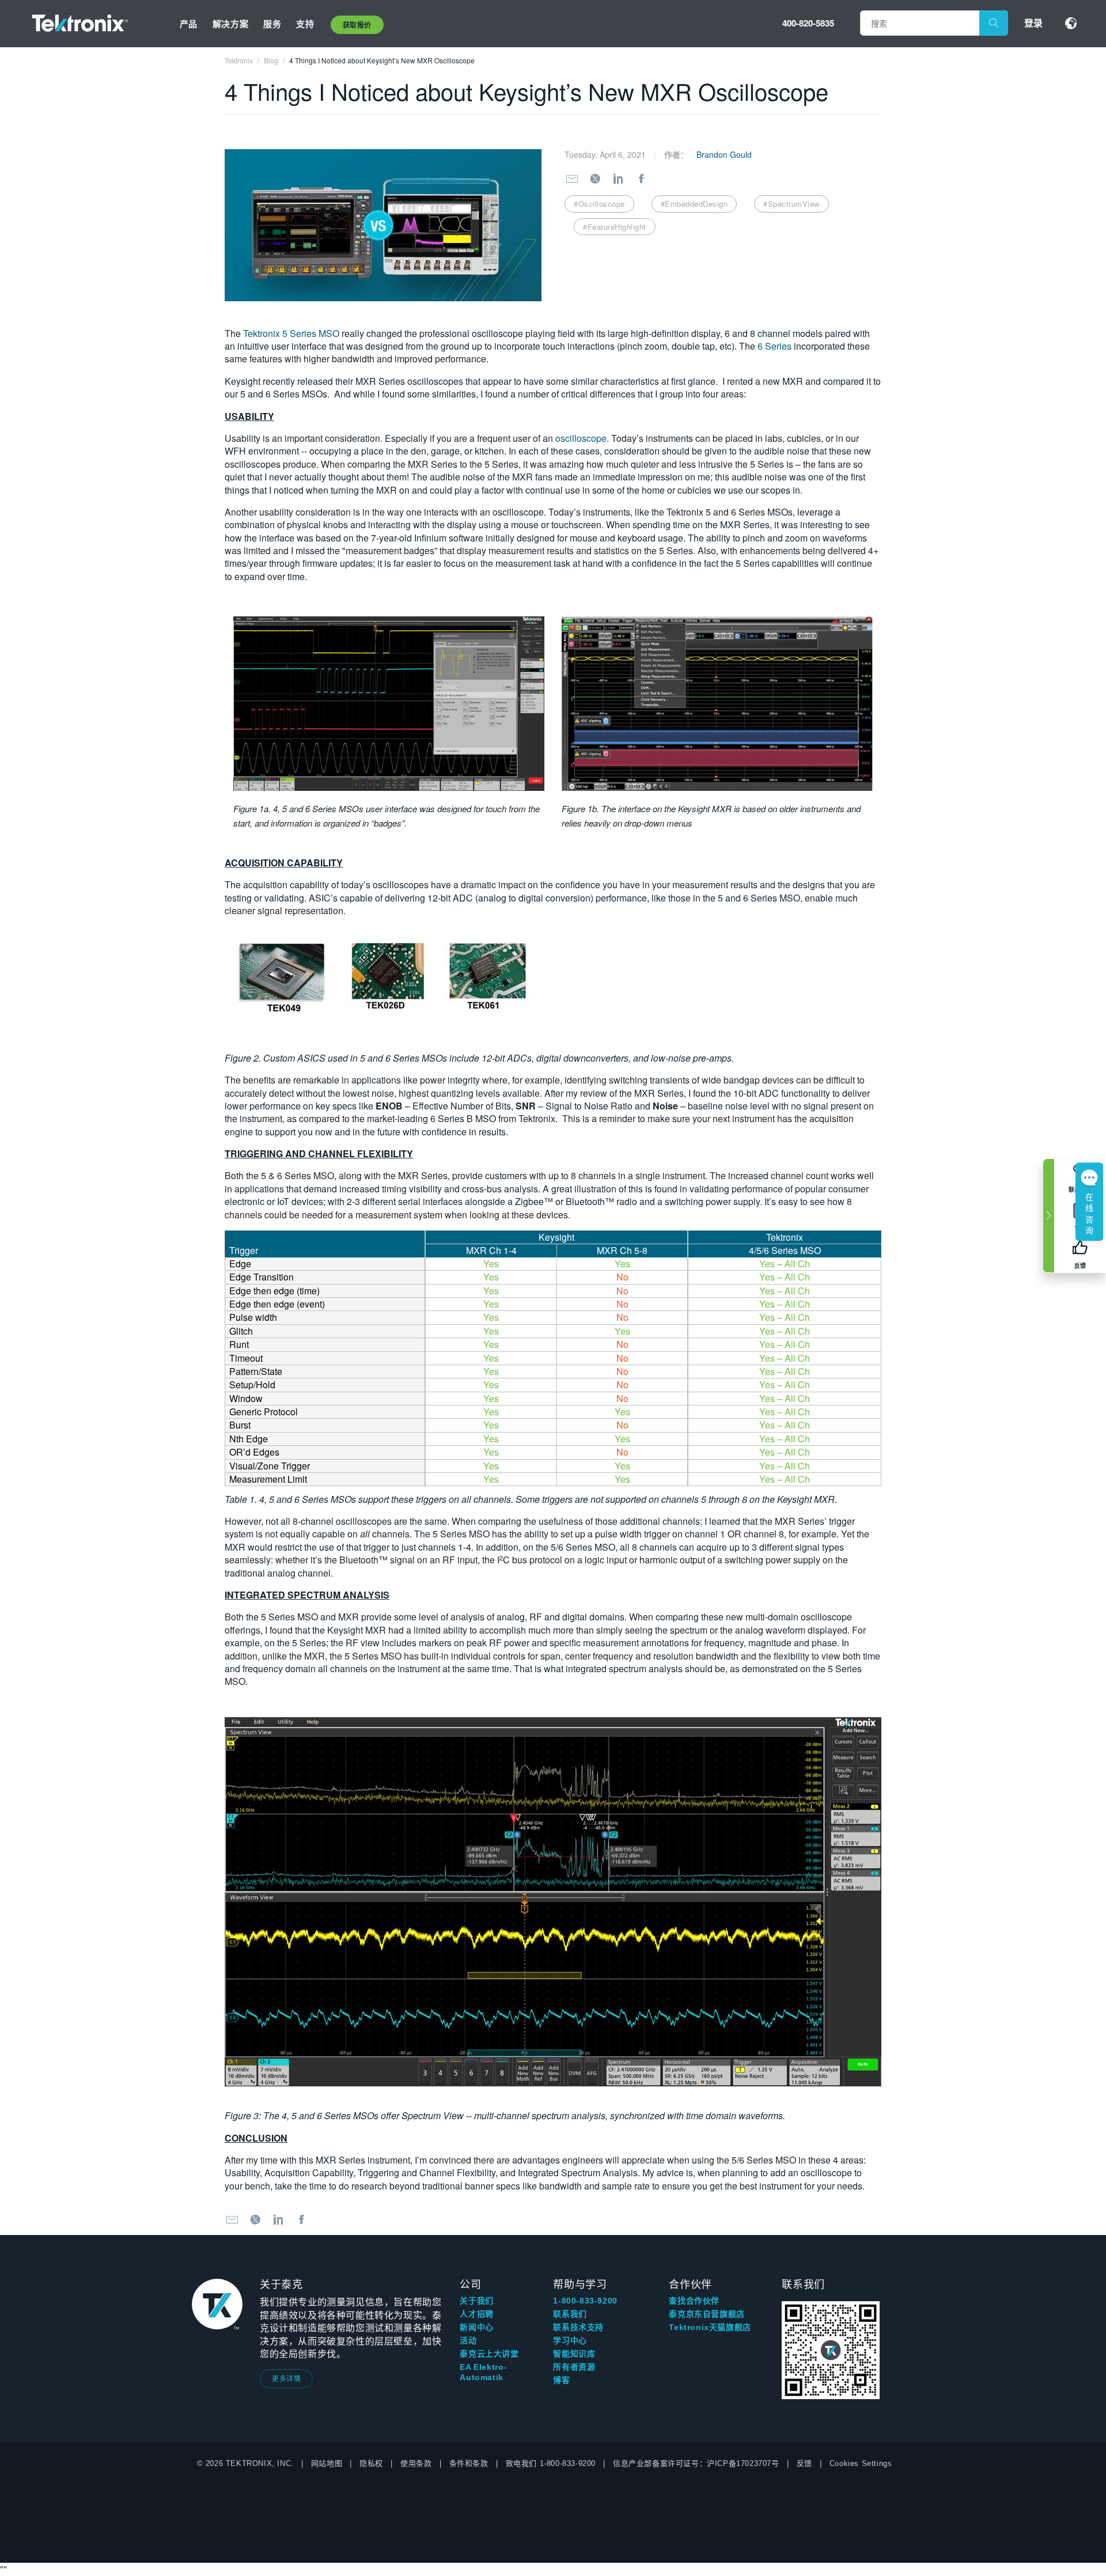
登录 (1033, 23)
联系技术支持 (578, 2327)
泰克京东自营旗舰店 (707, 2314)
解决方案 (230, 24)
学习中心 (570, 2340)
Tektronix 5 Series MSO (291, 333)
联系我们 (570, 2314)
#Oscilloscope (599, 204)
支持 (305, 24)
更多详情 (286, 2378)
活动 (468, 2340)
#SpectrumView (791, 204)
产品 (189, 24)
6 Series (774, 346)
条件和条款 (469, 2463)
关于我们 (476, 2301)
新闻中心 (476, 2327)
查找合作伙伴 (694, 2301)
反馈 (804, 2463)
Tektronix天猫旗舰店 (710, 2327)
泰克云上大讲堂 (489, 2354)
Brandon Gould (724, 154)
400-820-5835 (808, 23)
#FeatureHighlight (615, 227)
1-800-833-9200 (585, 2301)
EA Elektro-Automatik (483, 2372)
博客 (561, 2380)
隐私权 (371, 2463)
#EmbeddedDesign (694, 204)
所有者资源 (574, 2367)
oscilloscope (581, 438)
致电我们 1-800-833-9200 (551, 2463)
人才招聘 (476, 2314)
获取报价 (357, 25)
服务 (272, 24)
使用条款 (416, 2463)
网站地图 (327, 2463)
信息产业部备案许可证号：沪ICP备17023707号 (696, 2463)
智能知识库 (574, 2354)
